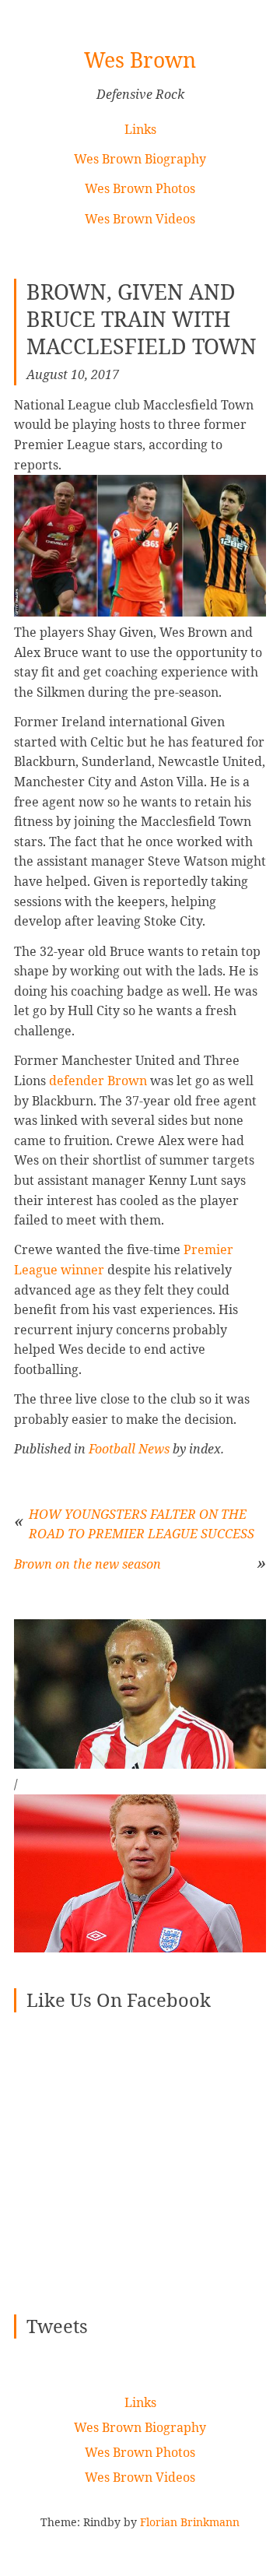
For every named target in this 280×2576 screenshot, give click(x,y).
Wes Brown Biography (140, 159)
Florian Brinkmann (190, 2522)
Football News (129, 1449)
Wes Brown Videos (140, 219)
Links (140, 129)
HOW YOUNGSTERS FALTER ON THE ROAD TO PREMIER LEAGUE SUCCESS (142, 1524)
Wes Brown (140, 60)
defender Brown (98, 1081)
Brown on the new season (87, 1564)
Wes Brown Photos (140, 188)
